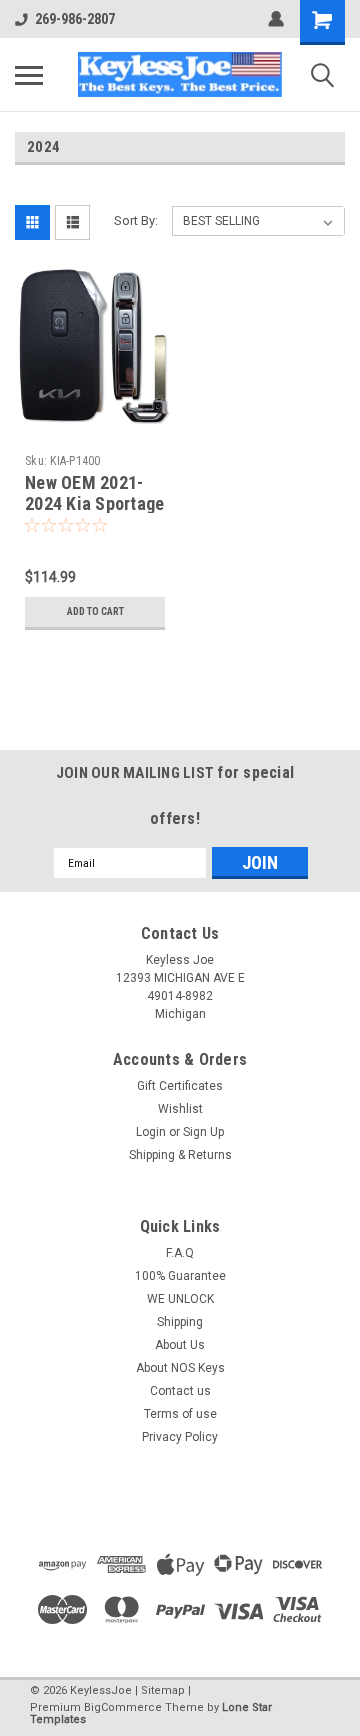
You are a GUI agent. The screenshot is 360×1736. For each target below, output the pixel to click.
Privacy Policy (180, 1437)
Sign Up (203, 1132)
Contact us (180, 1391)
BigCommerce (123, 1707)
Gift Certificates (180, 1086)
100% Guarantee (180, 1276)
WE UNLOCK (180, 1299)
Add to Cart (95, 611)
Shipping (180, 1322)
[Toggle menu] (29, 75)
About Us (180, 1345)
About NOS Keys (180, 1368)
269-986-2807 (75, 19)
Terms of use (180, 1414)
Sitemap (163, 1690)
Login (151, 1132)
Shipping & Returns (180, 1155)
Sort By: (136, 220)
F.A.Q (180, 1253)
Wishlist (180, 1109)
